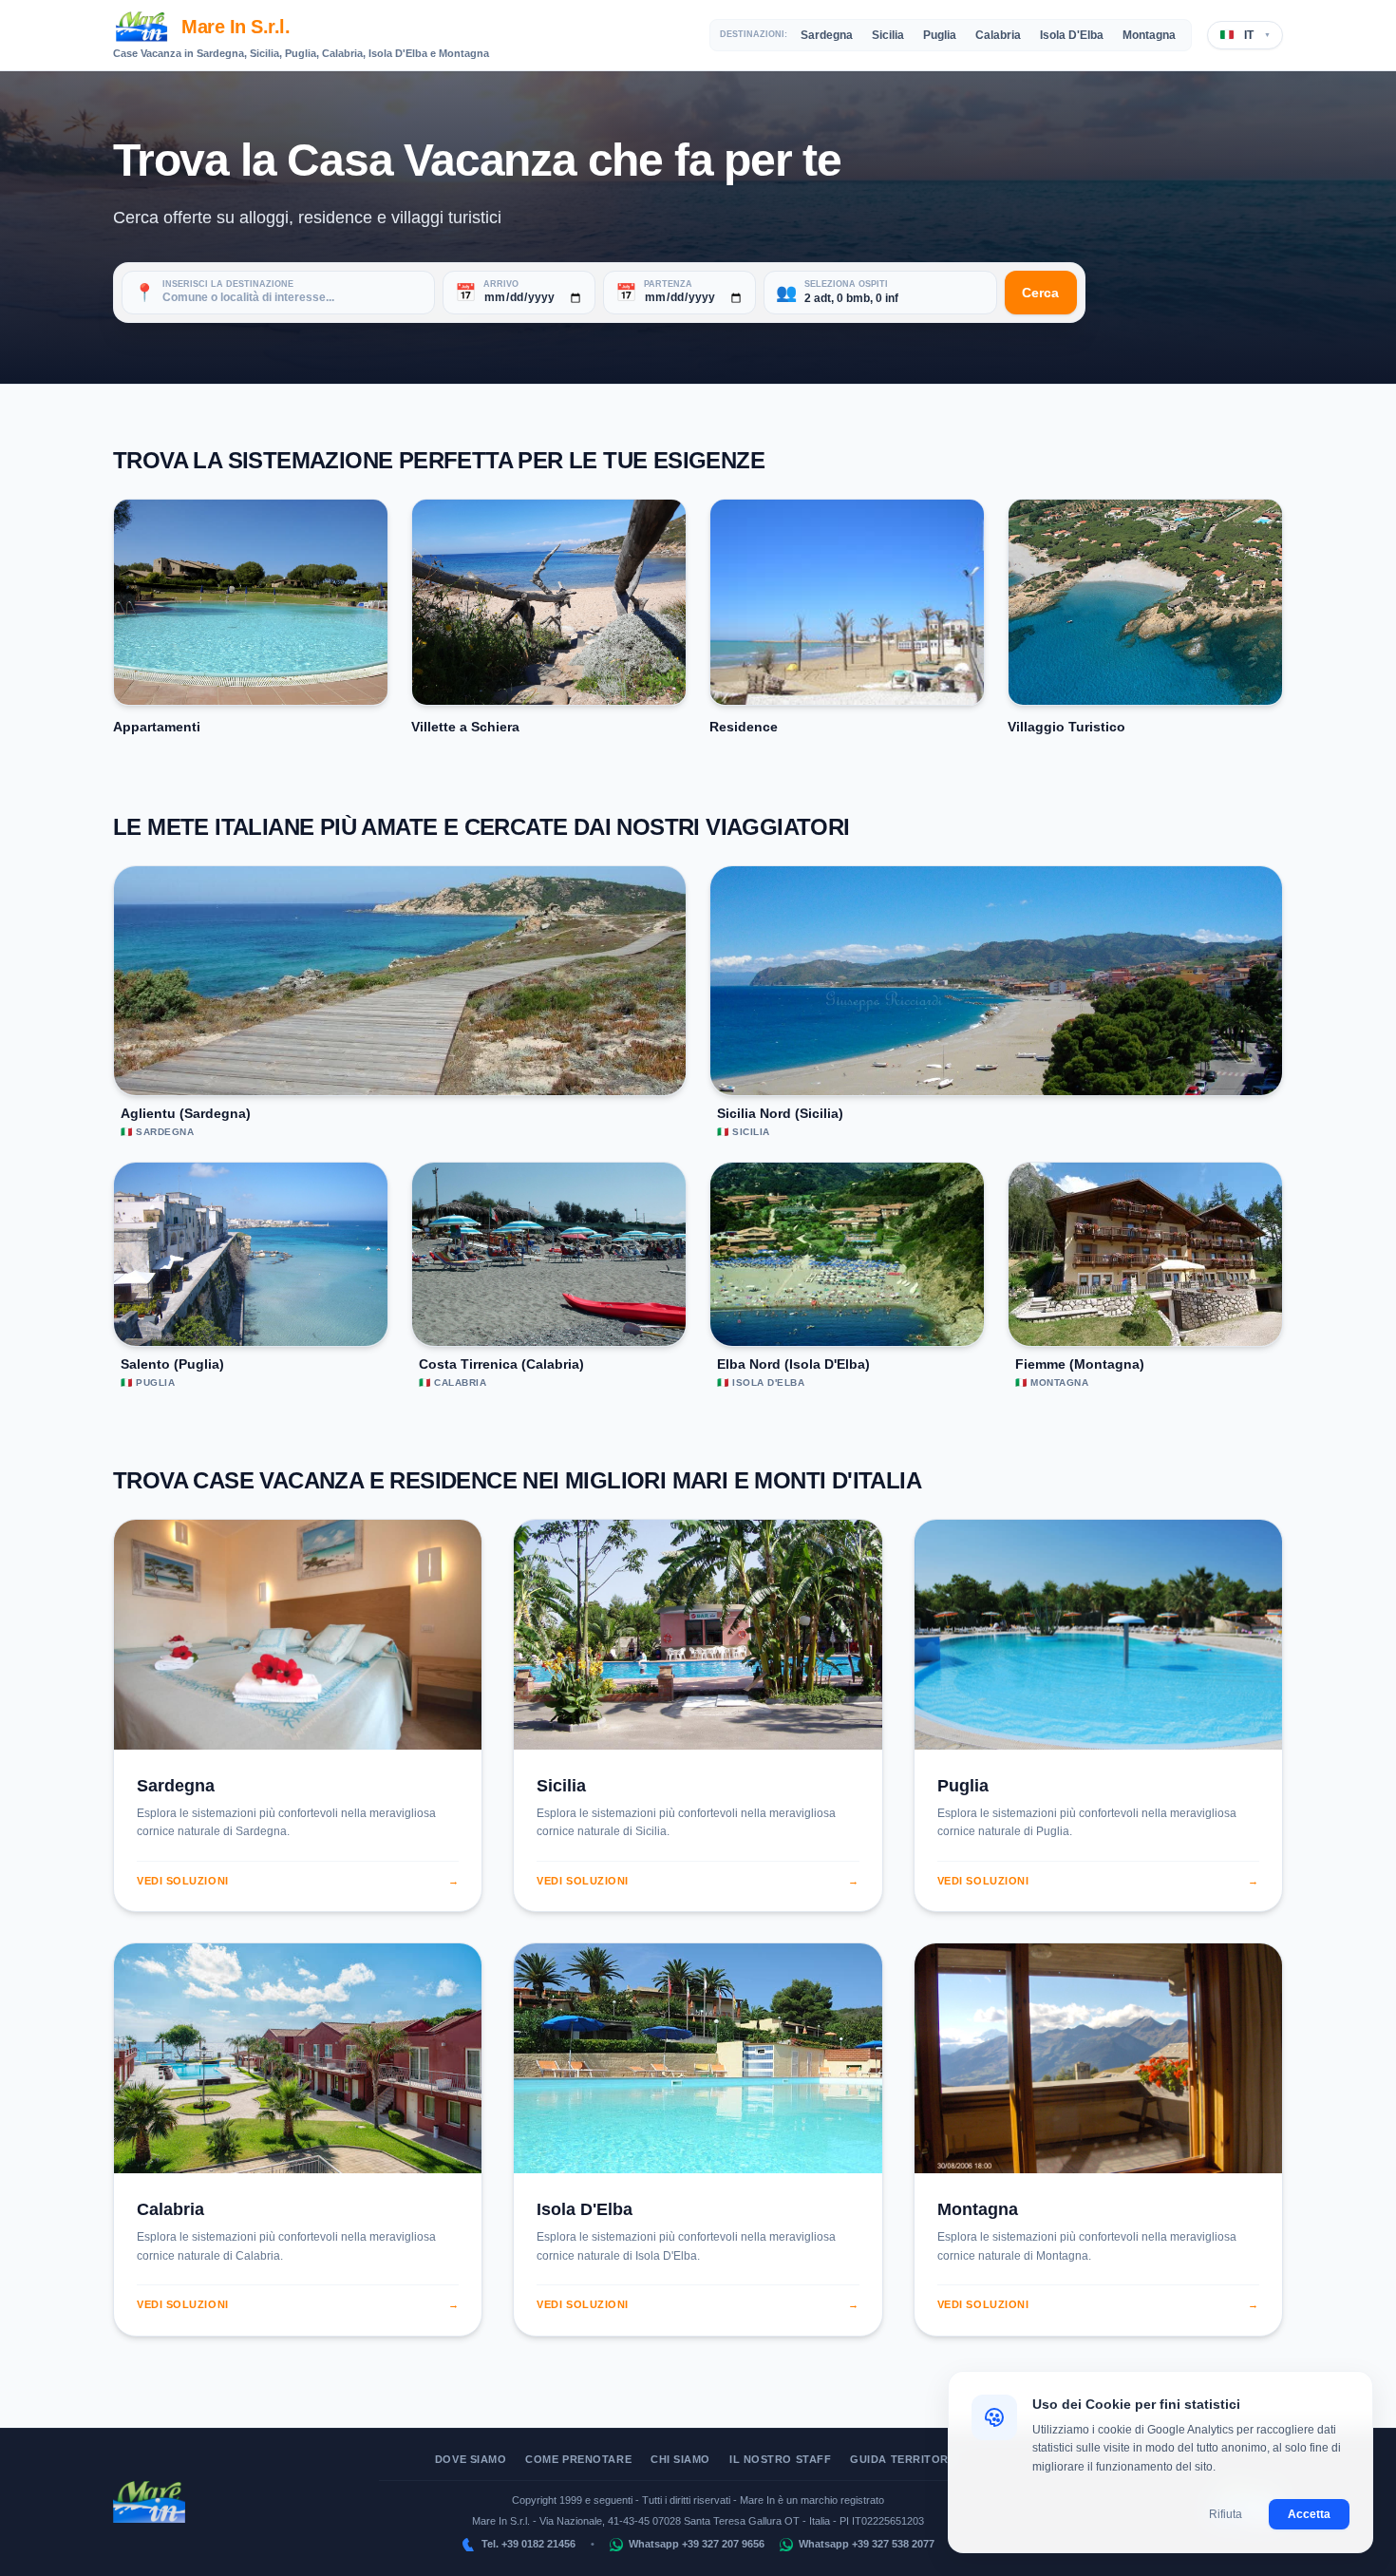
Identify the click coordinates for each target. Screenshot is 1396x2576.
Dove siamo (471, 2459)
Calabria (998, 35)
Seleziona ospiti (846, 284)
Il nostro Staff (780, 2459)
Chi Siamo (680, 2459)
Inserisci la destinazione (228, 284)
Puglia (940, 35)
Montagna (1149, 35)
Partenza (668, 284)
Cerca (1040, 293)
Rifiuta (1226, 2514)
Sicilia (888, 35)
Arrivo (501, 284)
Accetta (1309, 2514)
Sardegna (827, 35)
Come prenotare (578, 2459)
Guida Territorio (906, 2459)
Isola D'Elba (1072, 35)
